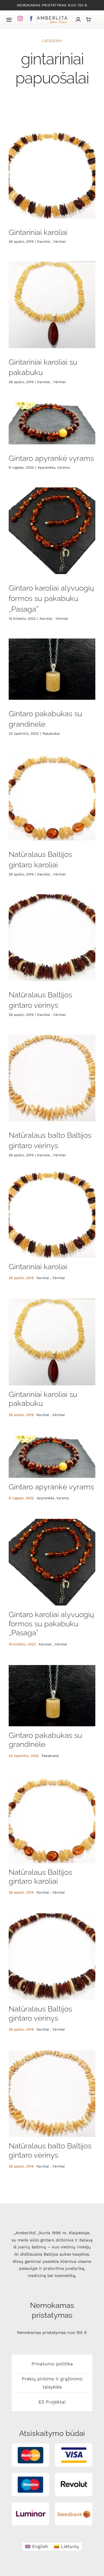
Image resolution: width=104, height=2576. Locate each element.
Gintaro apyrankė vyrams (51, 458)
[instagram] (20, 18)
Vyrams (63, 467)
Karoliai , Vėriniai (51, 242)
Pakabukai (51, 734)
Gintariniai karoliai (38, 232)
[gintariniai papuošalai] (52, 175)
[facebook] (31, 18)
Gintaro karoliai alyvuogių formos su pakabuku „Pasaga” (51, 598)
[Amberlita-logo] (52, 17)
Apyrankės (46, 467)
